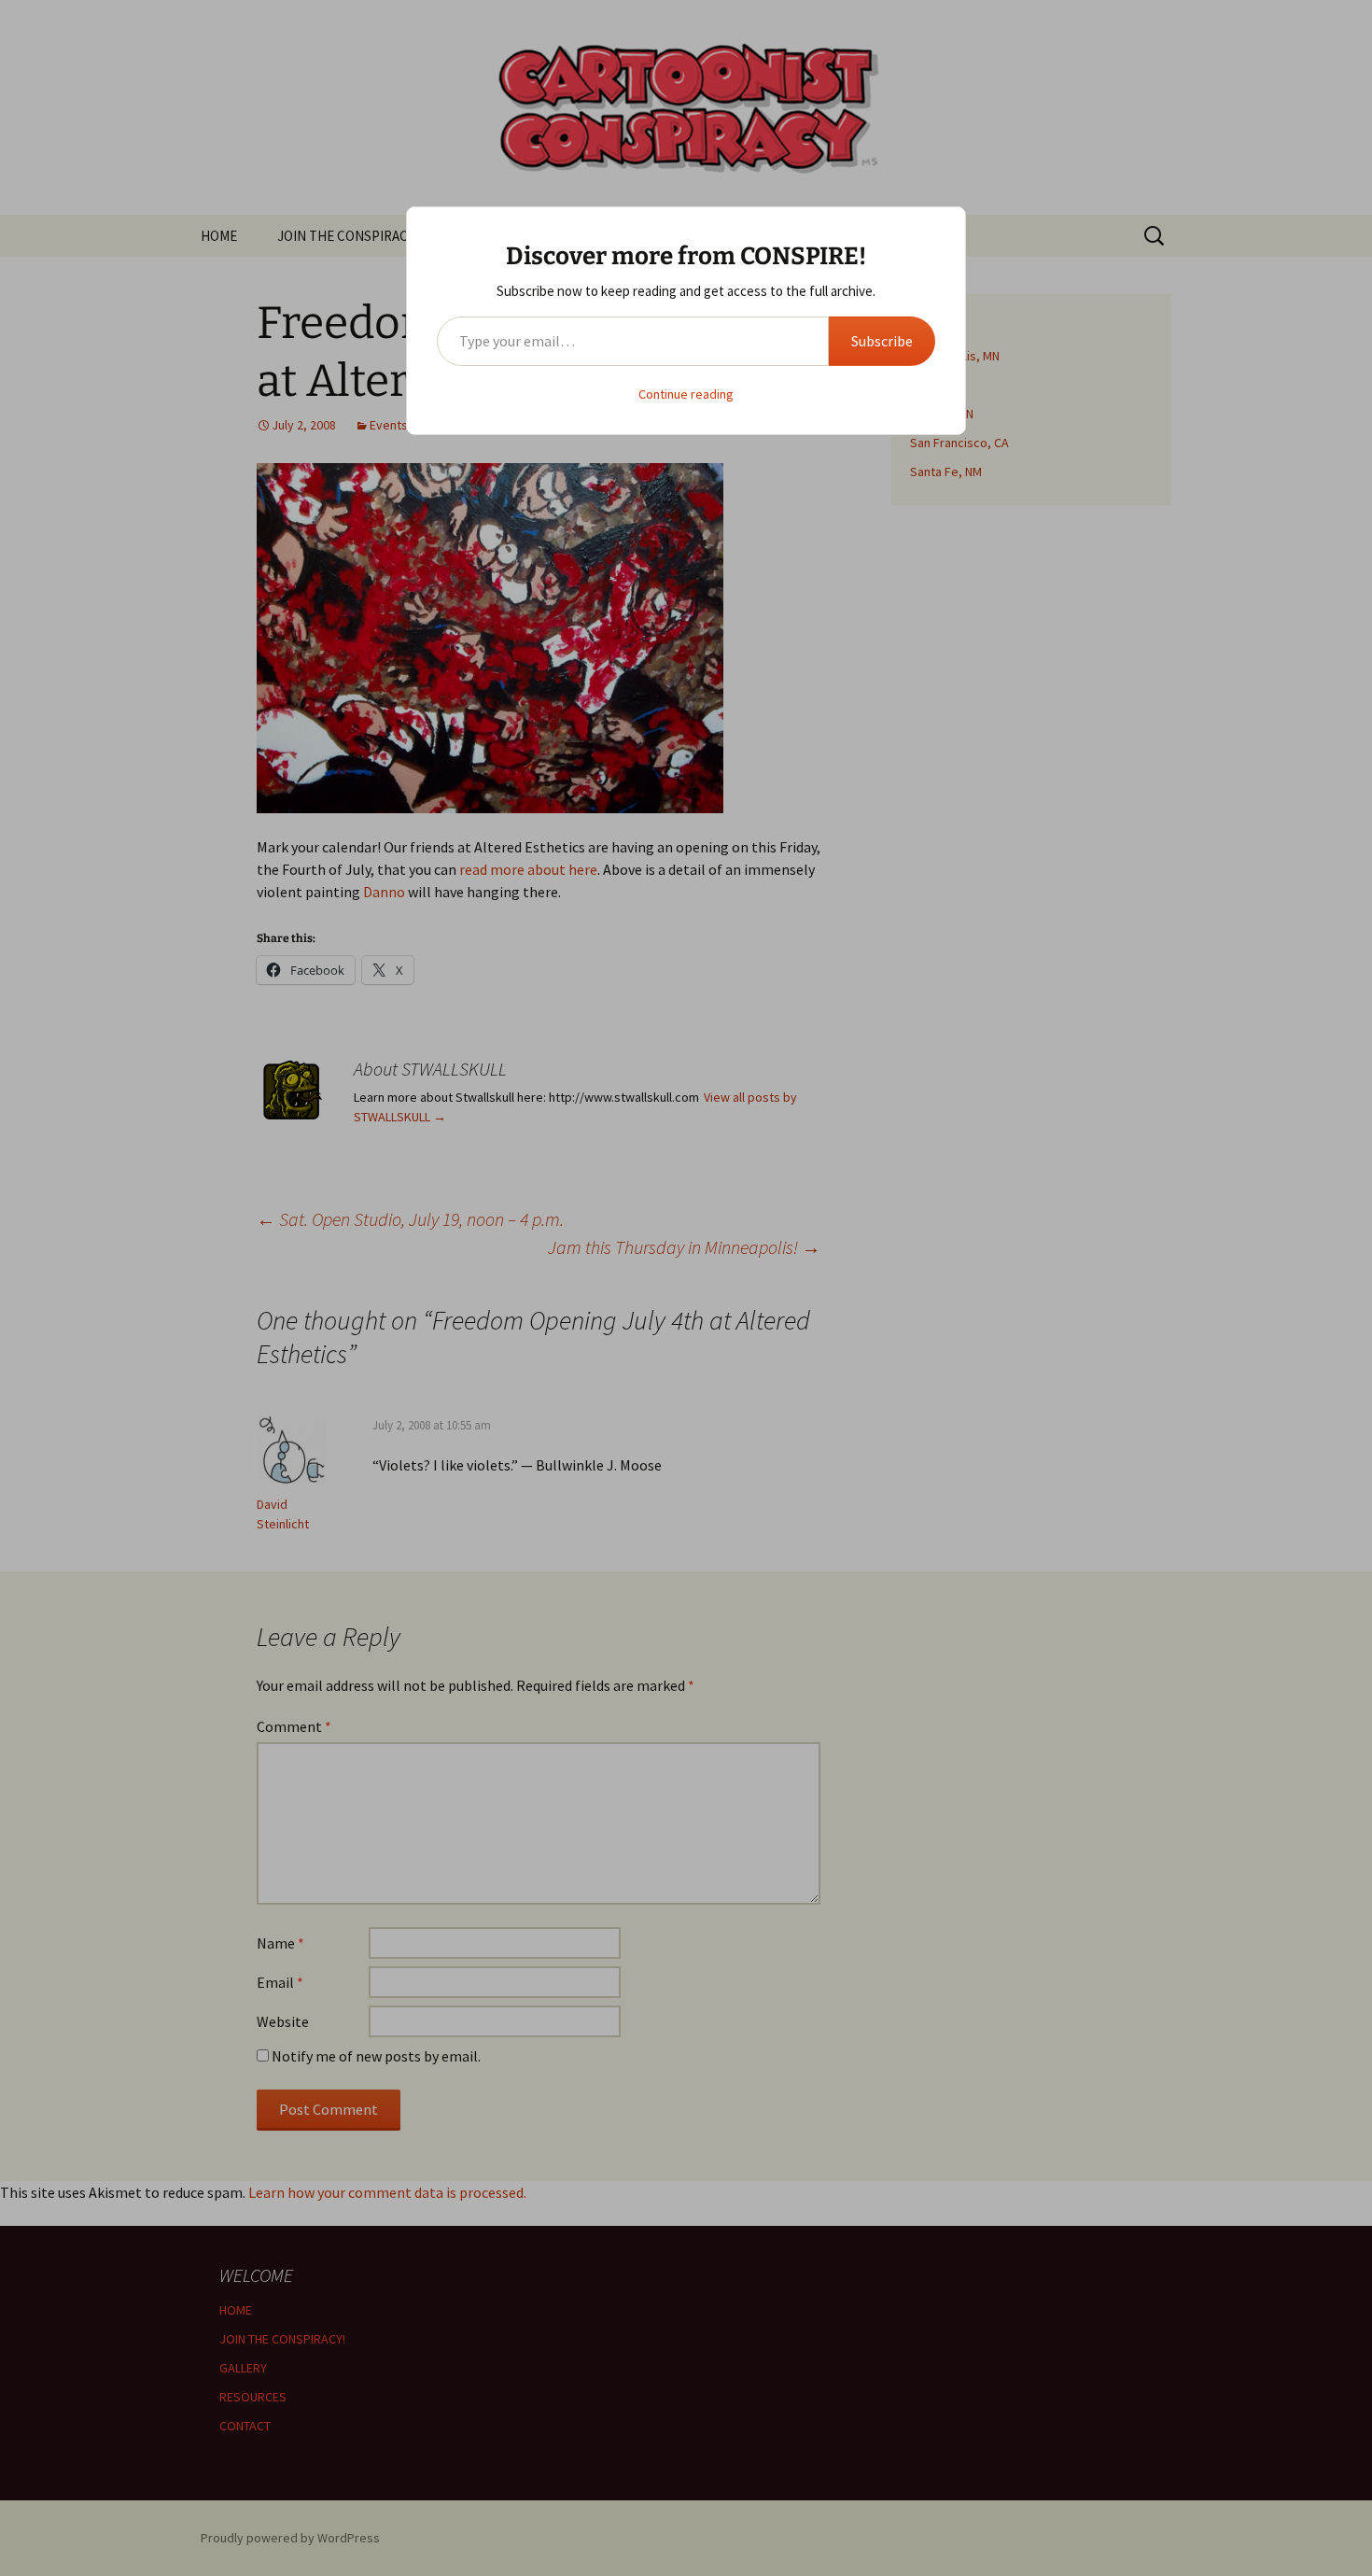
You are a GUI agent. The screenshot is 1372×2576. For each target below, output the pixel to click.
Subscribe (882, 341)
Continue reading (686, 394)
